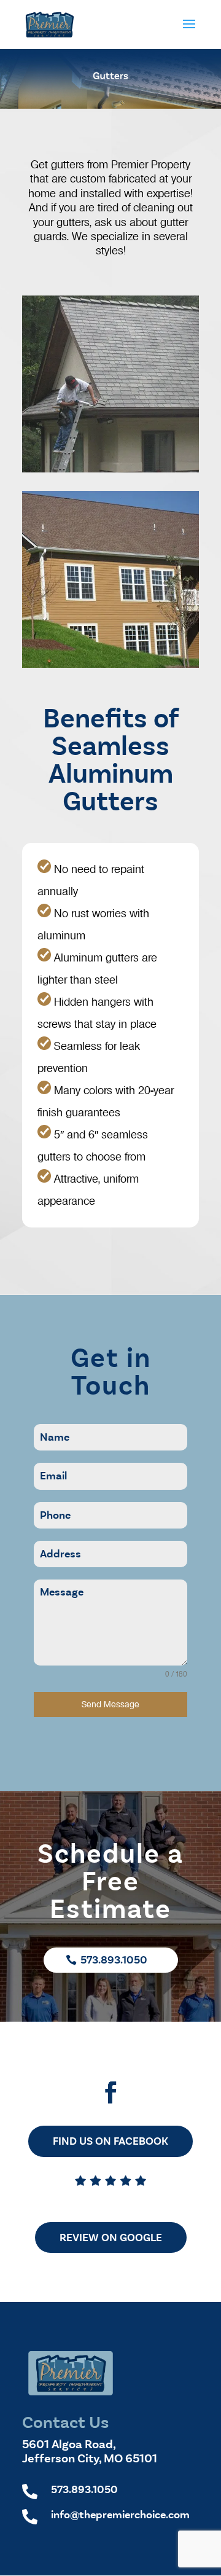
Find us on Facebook (110, 2141)
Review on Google (111, 2237)
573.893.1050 (114, 1960)
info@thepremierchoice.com (120, 2515)
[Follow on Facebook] (110, 2093)
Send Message (110, 1704)
